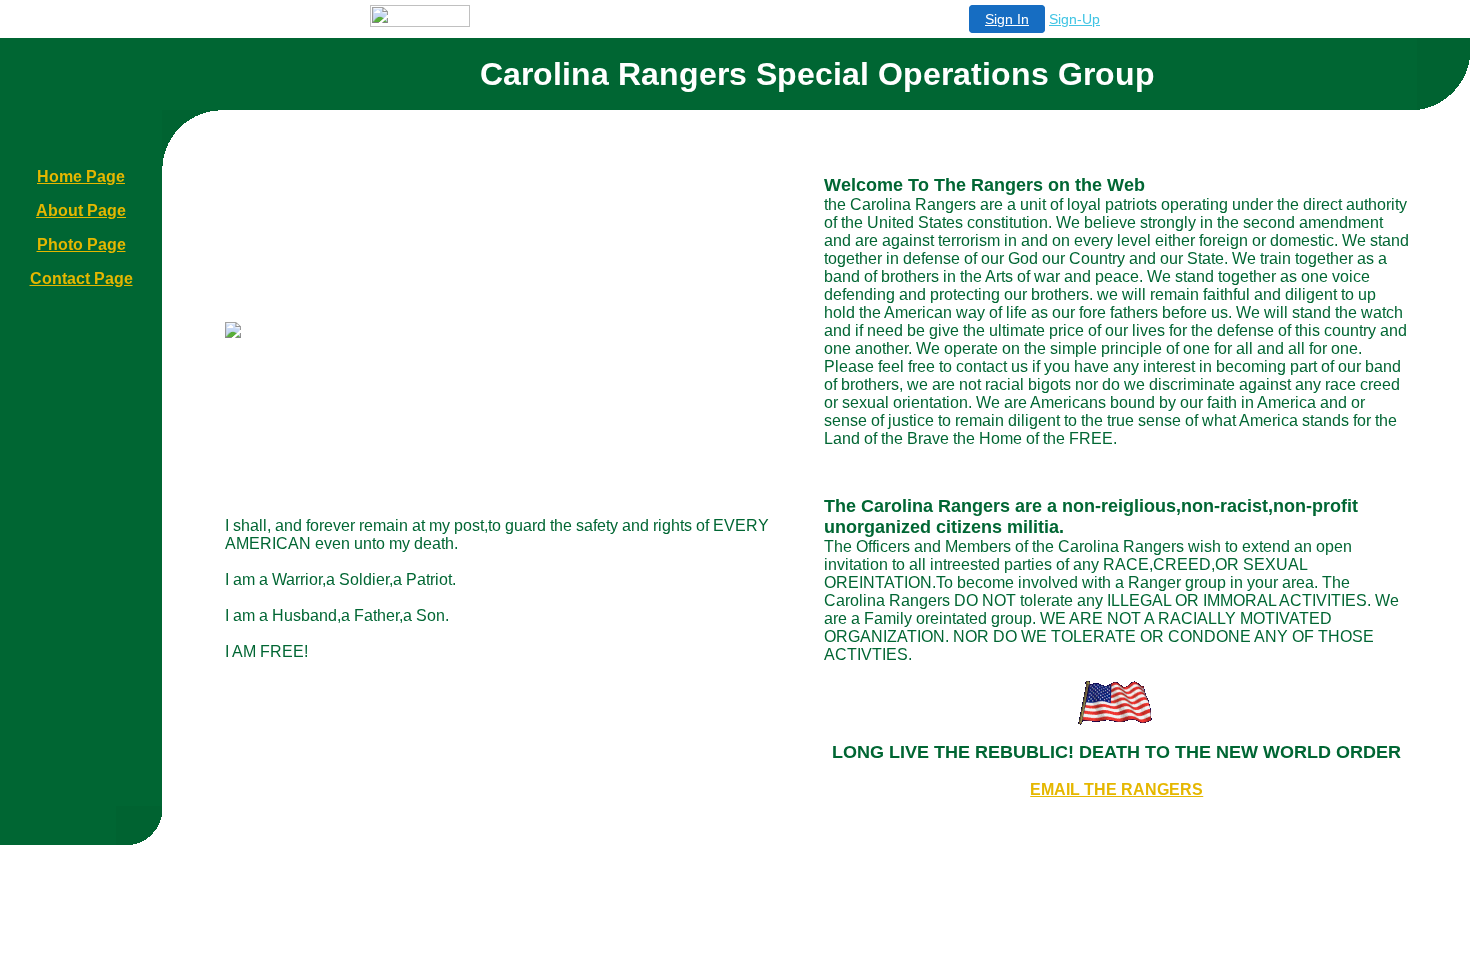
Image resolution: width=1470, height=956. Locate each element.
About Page (81, 210)
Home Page (81, 176)
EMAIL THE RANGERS (1116, 789)
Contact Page (81, 278)
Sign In (1007, 19)
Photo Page (81, 244)
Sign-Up (1074, 19)
